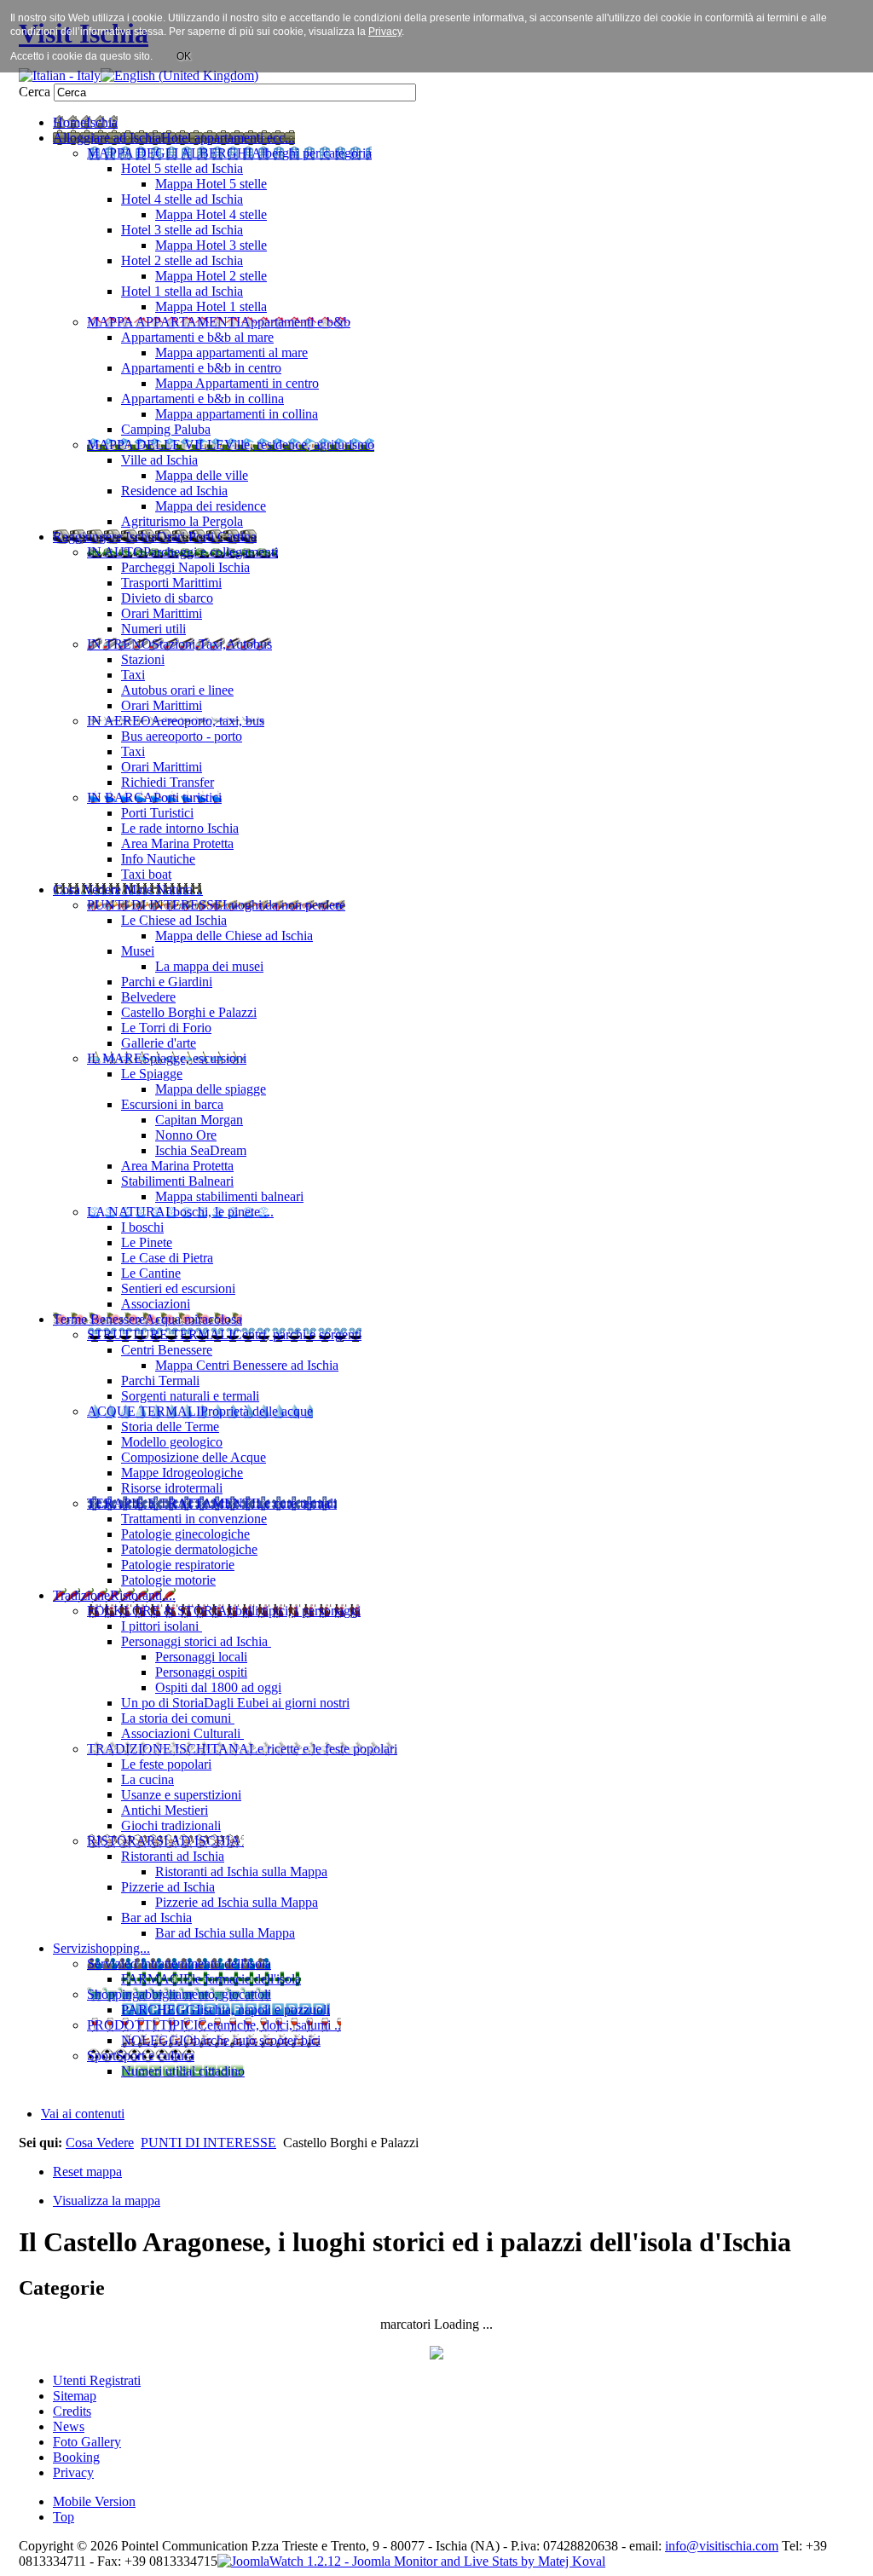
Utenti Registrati (97, 2380)
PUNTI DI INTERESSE (208, 2143)
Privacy (73, 2472)
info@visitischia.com (722, 2546)
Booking (76, 2457)
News (69, 2426)
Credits (72, 2411)
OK (184, 56)
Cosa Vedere (100, 2143)
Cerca (36, 92)
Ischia (451, 2546)
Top (64, 2517)
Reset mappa (87, 2172)
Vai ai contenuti (83, 2114)
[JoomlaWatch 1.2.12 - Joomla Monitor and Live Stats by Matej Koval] (411, 2561)
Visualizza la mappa (107, 2201)
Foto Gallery (87, 2442)
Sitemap (75, 2396)
